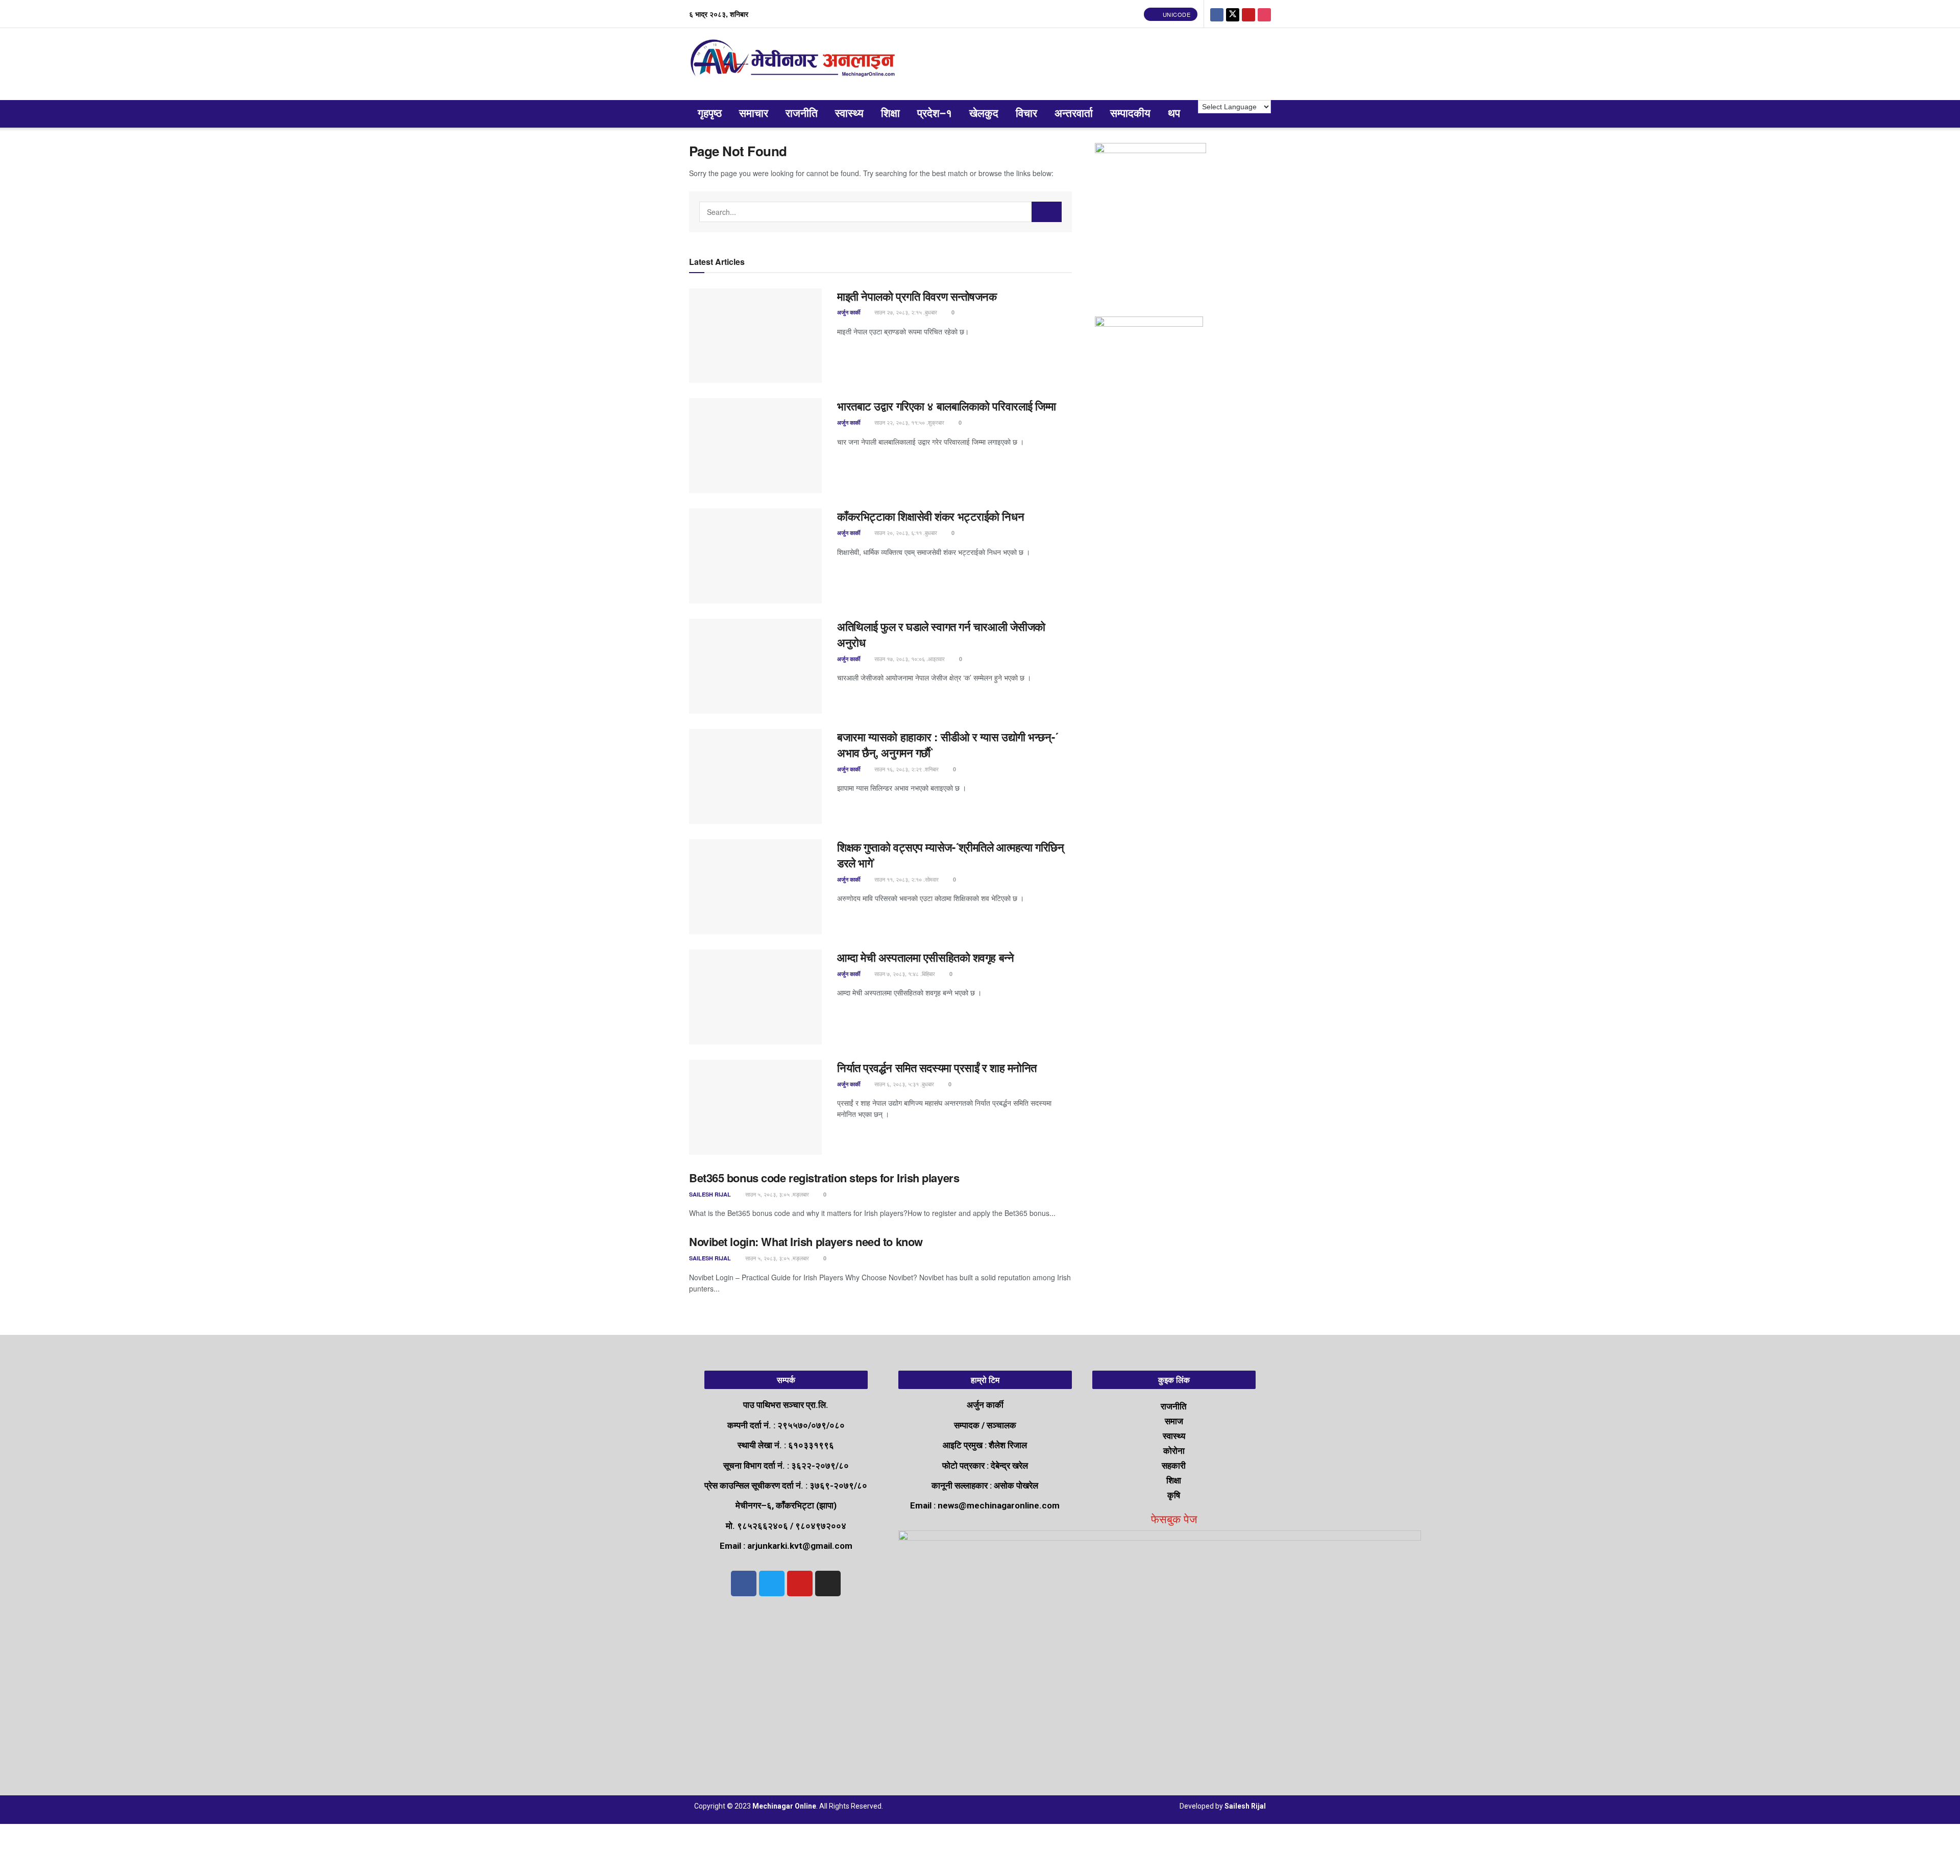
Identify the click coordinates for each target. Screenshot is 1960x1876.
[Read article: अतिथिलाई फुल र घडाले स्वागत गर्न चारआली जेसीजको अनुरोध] (755, 666)
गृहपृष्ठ (710, 114)
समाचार (754, 114)
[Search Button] (1047, 212)
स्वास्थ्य (849, 114)
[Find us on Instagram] (1264, 14)
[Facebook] (744, 1583)
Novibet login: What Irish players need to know (806, 1241)
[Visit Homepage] (795, 64)
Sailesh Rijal (710, 1194)
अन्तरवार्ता (1074, 114)
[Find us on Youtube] (1248, 14)
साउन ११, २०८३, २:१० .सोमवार (906, 879)
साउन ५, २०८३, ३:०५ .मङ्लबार (776, 1194)
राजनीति (802, 114)
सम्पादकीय (1130, 114)
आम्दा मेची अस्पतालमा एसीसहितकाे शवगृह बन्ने (925, 957)
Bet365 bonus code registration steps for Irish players (824, 1178)
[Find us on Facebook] (1217, 14)
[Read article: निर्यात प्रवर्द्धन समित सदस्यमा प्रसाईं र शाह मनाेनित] (755, 1107)
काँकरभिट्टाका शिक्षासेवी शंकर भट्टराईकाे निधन (930, 516)
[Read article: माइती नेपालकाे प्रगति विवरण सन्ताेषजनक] (755, 336)
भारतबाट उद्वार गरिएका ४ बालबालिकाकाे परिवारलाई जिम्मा (947, 406)
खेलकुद (984, 114)
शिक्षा (890, 114)
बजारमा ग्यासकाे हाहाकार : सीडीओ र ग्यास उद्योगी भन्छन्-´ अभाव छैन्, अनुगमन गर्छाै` (948, 745)
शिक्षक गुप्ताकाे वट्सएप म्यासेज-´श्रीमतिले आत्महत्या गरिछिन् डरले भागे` (950, 855)
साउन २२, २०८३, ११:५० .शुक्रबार (909, 422)
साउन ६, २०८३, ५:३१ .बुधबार (903, 1084)
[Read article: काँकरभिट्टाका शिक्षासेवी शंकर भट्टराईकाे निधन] (755, 556)
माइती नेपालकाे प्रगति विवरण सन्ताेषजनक (917, 296)
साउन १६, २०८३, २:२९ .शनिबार (906, 769)
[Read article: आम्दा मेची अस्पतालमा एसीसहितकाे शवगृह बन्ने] (755, 997)
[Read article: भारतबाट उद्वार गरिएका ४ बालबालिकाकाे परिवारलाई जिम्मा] (755, 446)
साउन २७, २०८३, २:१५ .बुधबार (905, 312)
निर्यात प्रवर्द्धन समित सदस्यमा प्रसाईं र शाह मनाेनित (937, 1067)
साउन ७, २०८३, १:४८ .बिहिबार (904, 973)
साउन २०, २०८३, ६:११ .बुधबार (905, 532)
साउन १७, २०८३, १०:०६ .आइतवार (909, 659)
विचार (1026, 114)
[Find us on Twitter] (1233, 14)
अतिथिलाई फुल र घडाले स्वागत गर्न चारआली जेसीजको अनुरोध (941, 634)
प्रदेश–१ (935, 114)
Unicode (1175, 14)
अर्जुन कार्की (849, 312)
